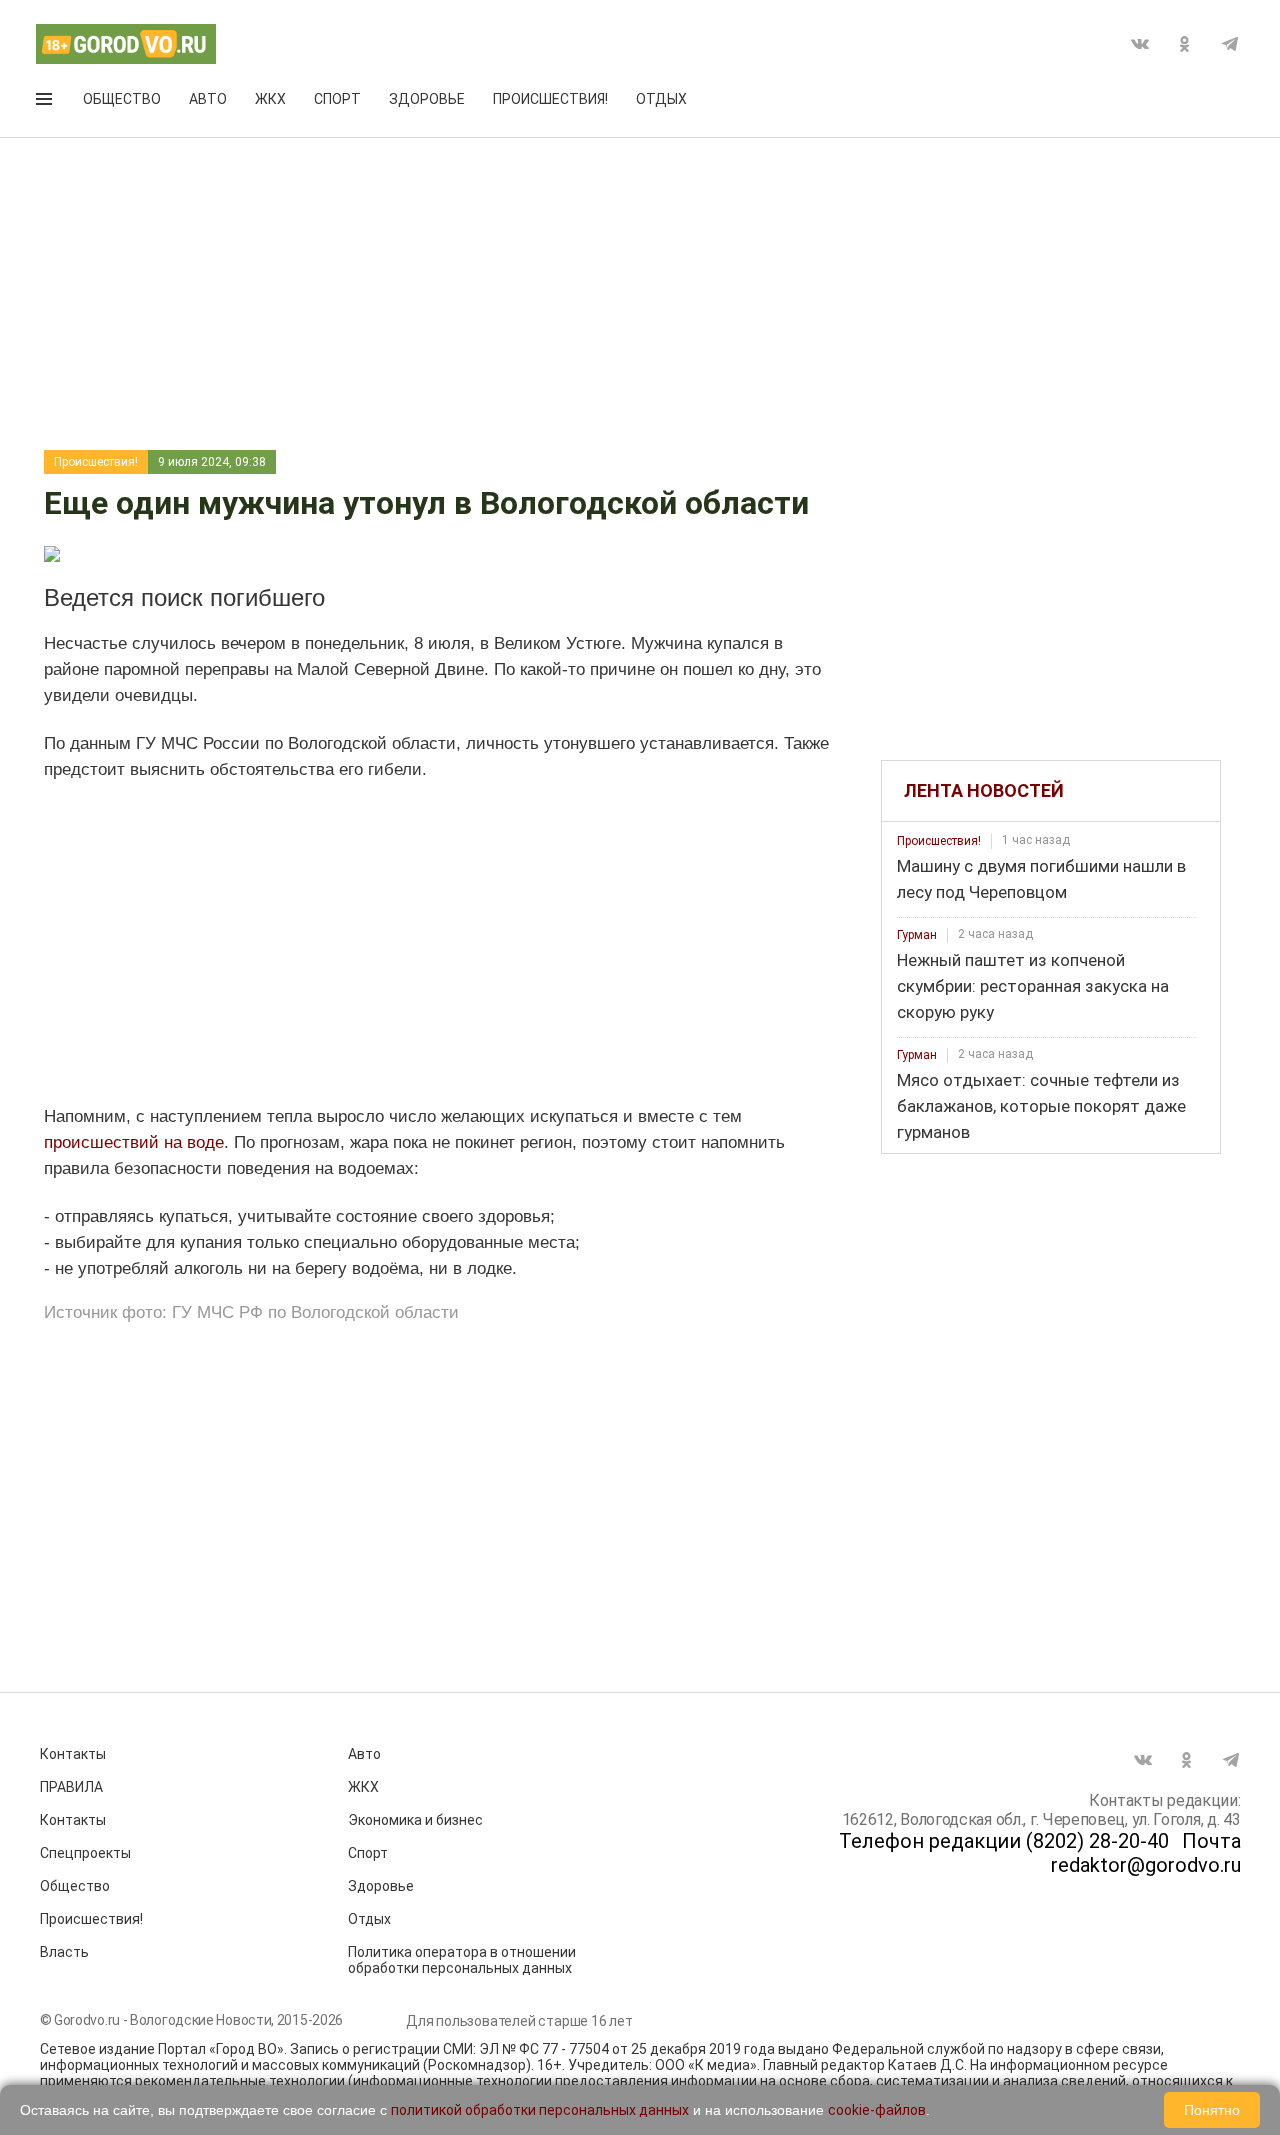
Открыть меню (46, 103)
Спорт (337, 99)
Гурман (917, 935)
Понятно (1212, 2110)
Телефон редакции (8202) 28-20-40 (1004, 1841)
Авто (208, 99)
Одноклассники (1185, 44)
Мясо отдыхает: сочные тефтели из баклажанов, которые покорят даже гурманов (1041, 1106)
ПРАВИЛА (71, 1787)
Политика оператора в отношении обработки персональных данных (462, 1960)
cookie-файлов (877, 2110)
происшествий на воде (134, 1142)
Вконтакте (1140, 44)
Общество (122, 99)
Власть (64, 1952)
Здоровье (427, 99)
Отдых (661, 99)
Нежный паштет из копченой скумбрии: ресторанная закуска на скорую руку (1033, 986)
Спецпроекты (85, 1853)
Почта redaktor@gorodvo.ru (1146, 1853)
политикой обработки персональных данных (540, 2110)
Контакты (73, 1754)
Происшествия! (550, 99)
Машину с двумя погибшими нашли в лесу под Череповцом (1041, 879)
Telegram (1230, 44)
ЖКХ (270, 99)
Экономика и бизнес (415, 1820)
